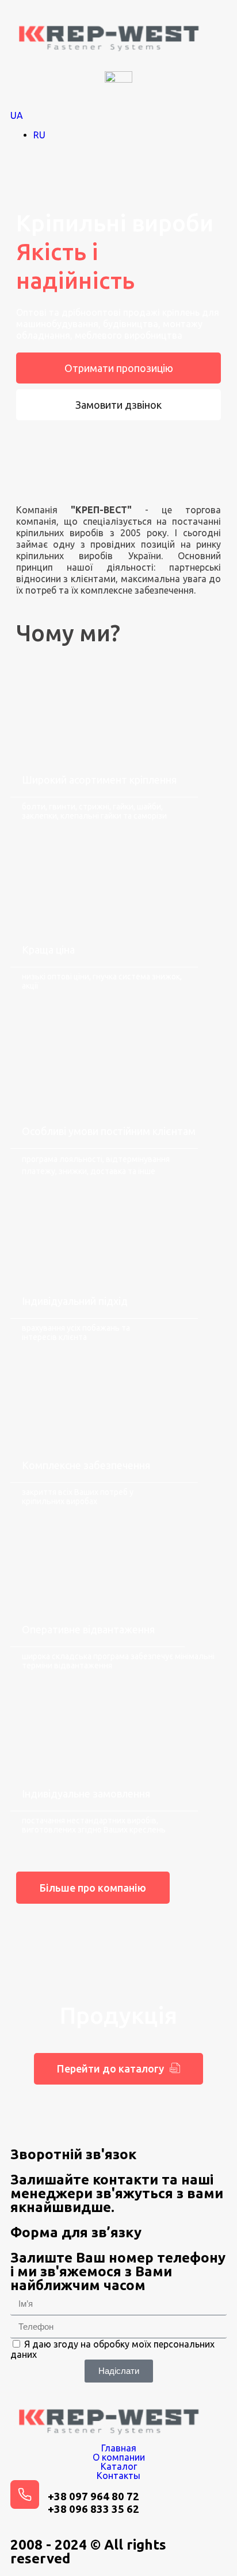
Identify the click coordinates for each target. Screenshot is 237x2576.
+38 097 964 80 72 (93, 2496)
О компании (119, 2457)
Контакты (118, 2476)
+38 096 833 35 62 (93, 2509)
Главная (119, 2448)
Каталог (119, 2466)
